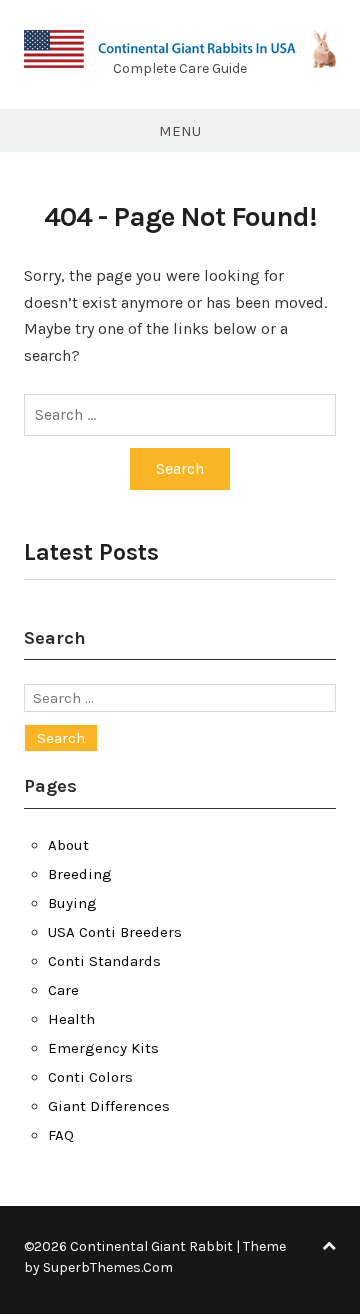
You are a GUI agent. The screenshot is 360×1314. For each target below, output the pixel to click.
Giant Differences (109, 1106)
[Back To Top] (329, 1246)
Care (63, 990)
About (68, 845)
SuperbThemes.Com (108, 1267)
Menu (180, 131)
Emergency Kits (103, 1048)
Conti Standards (104, 961)
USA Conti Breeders (115, 932)
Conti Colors (90, 1077)
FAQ (61, 1135)
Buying (72, 903)
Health (71, 1019)
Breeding (80, 874)
